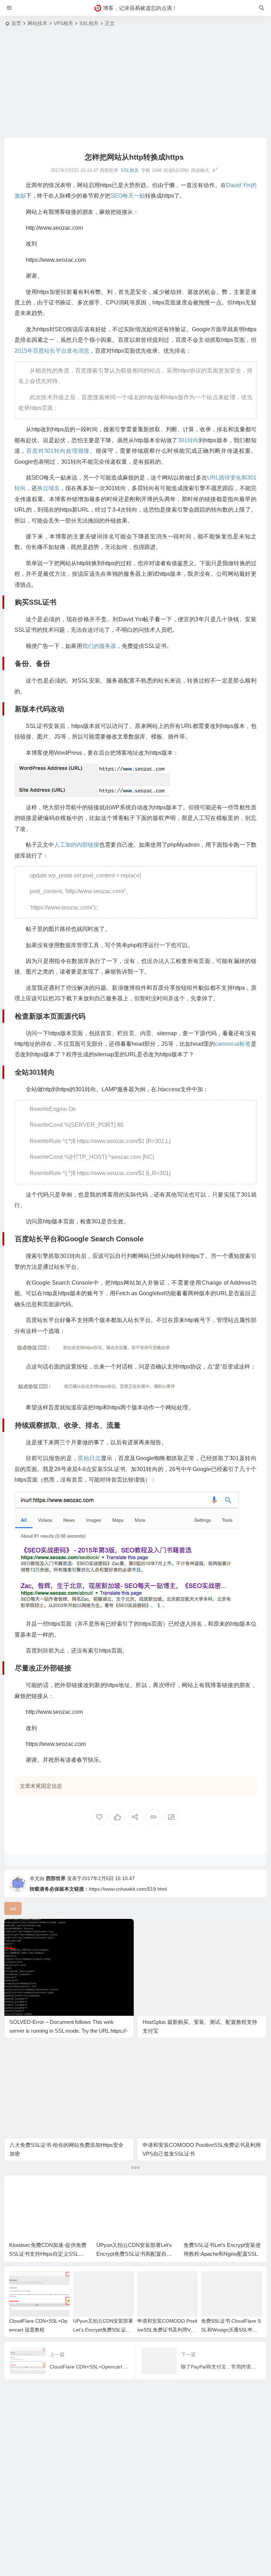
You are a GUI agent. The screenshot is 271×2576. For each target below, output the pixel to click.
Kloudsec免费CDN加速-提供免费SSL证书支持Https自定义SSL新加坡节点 (48, 2254)
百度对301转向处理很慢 (58, 451)
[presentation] (221, 2192)
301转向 (188, 440)
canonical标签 (233, 1044)
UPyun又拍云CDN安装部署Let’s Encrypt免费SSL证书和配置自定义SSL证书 (134, 2254)
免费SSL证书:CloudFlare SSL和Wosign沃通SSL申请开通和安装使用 (231, 2330)
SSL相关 (89, 23)
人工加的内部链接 (77, 845)
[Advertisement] (135, 85)
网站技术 (37, 23)
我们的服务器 (99, 646)
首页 (16, 23)
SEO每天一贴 (128, 196)
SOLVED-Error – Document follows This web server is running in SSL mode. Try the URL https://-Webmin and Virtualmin (69, 2031)
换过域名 (48, 488)
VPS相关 (63, 23)
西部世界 (56, 1878)
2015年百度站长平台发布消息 (52, 351)
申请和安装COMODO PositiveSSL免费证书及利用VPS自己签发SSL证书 (167, 2330)
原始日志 (89, 1458)
